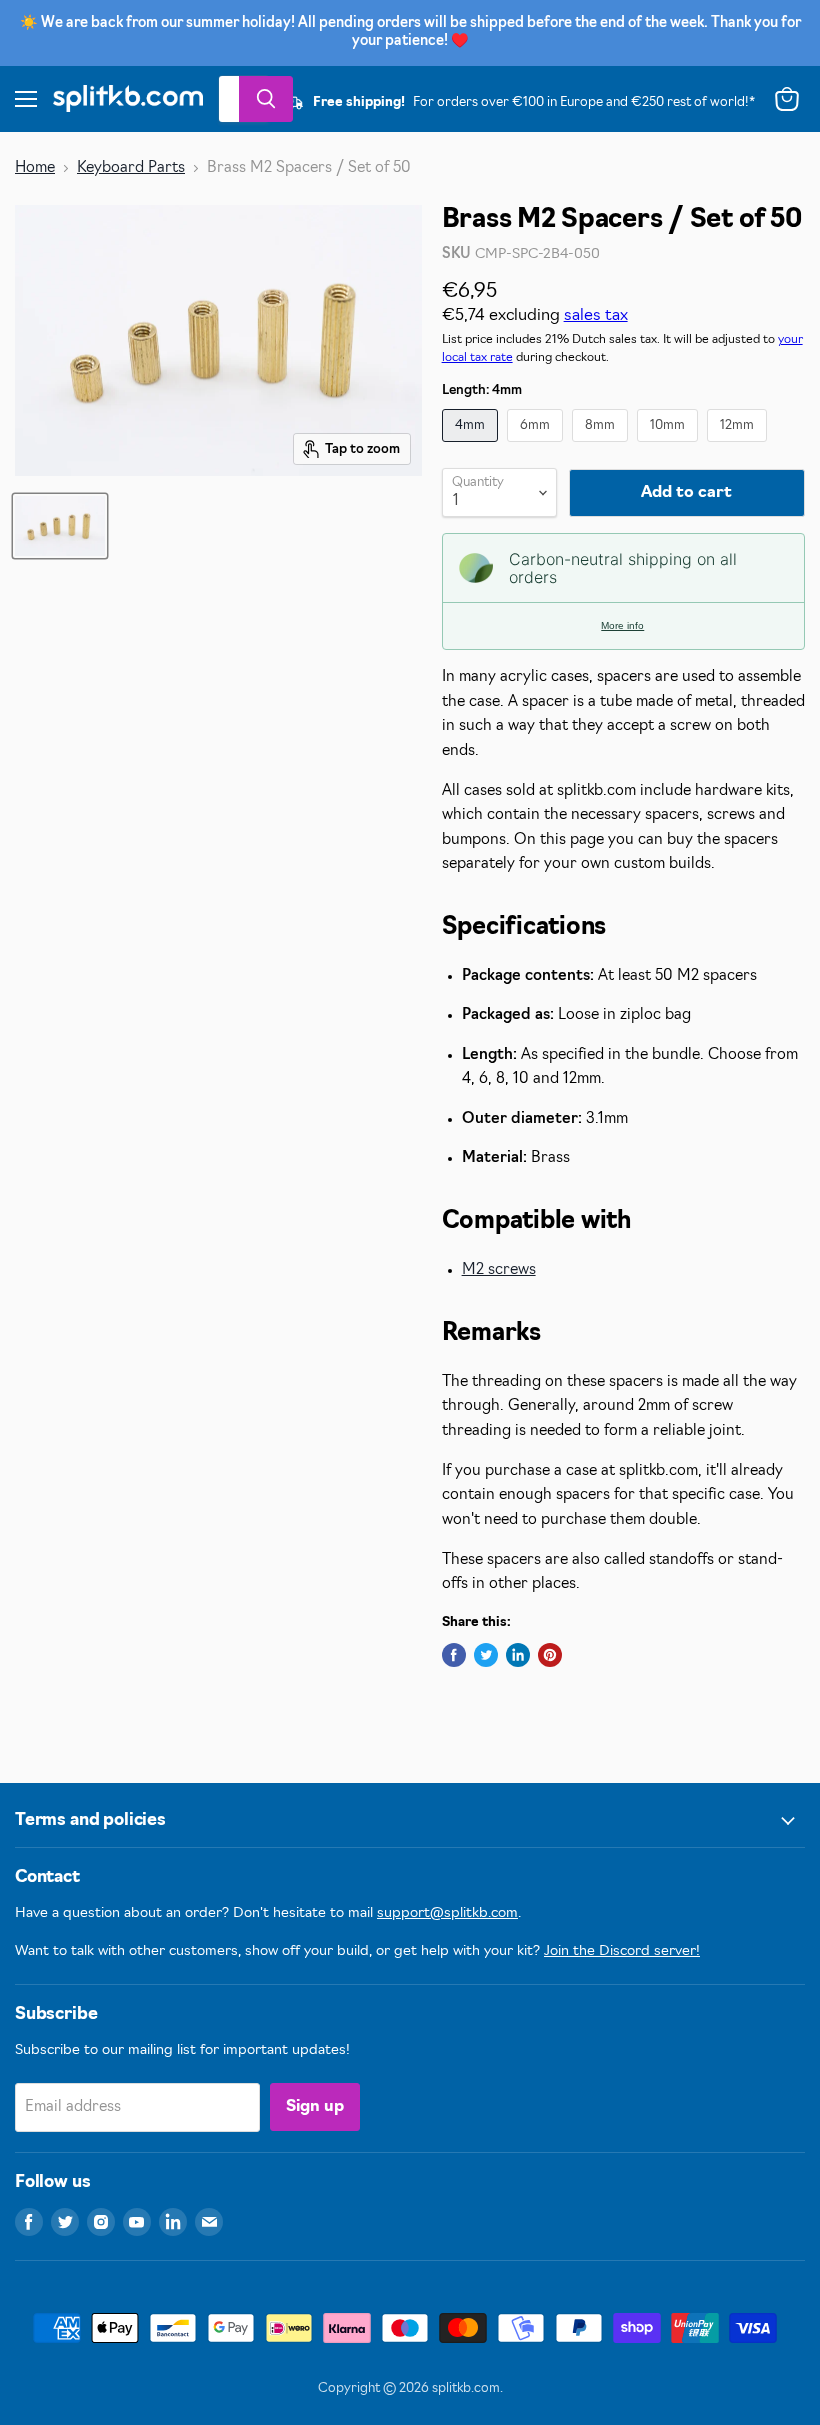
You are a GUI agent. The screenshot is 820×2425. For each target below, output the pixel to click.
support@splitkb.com (447, 1913)
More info (622, 625)
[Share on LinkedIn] (518, 1655)
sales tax (596, 316)
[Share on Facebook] (454, 1655)
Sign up (315, 2107)
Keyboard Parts (131, 168)
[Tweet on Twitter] (486, 1655)
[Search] (266, 99)
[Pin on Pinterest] (550, 1655)
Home (35, 168)
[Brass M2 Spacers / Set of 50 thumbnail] (60, 526)
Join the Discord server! (622, 1951)
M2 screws (499, 1270)
